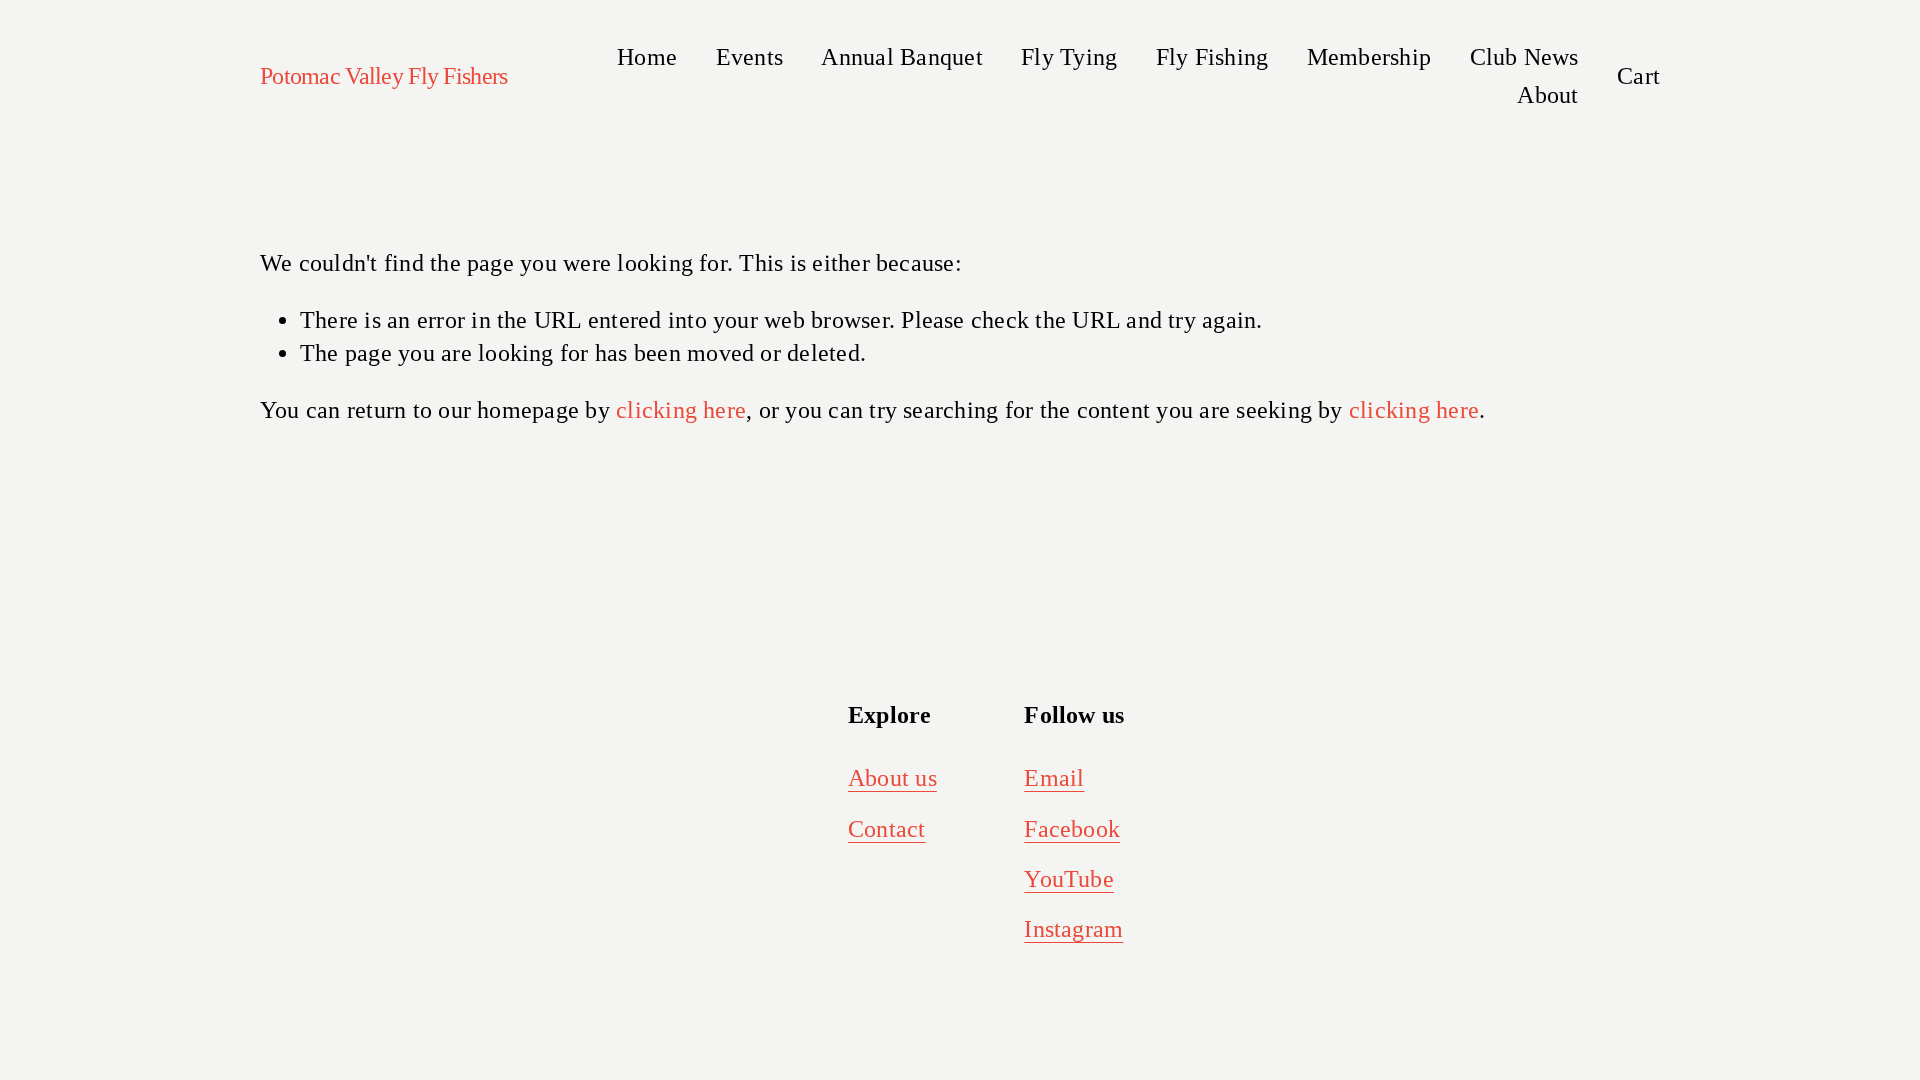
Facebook (1072, 829)
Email (1054, 778)
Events (749, 57)
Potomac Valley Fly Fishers (383, 76)
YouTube (1069, 879)
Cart (1638, 76)
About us (892, 778)
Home (647, 57)
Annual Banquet (901, 57)
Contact (887, 829)
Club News (1524, 57)
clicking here (681, 410)
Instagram (1073, 929)
